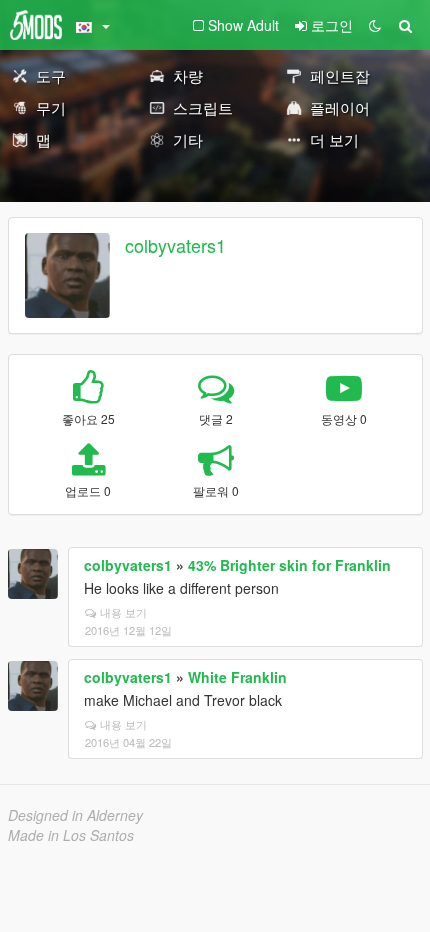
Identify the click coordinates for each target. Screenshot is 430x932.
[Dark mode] (375, 25)
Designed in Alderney (75, 815)
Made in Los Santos (71, 835)
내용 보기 (123, 612)
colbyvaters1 (175, 245)
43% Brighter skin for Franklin (289, 565)
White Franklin (237, 677)
